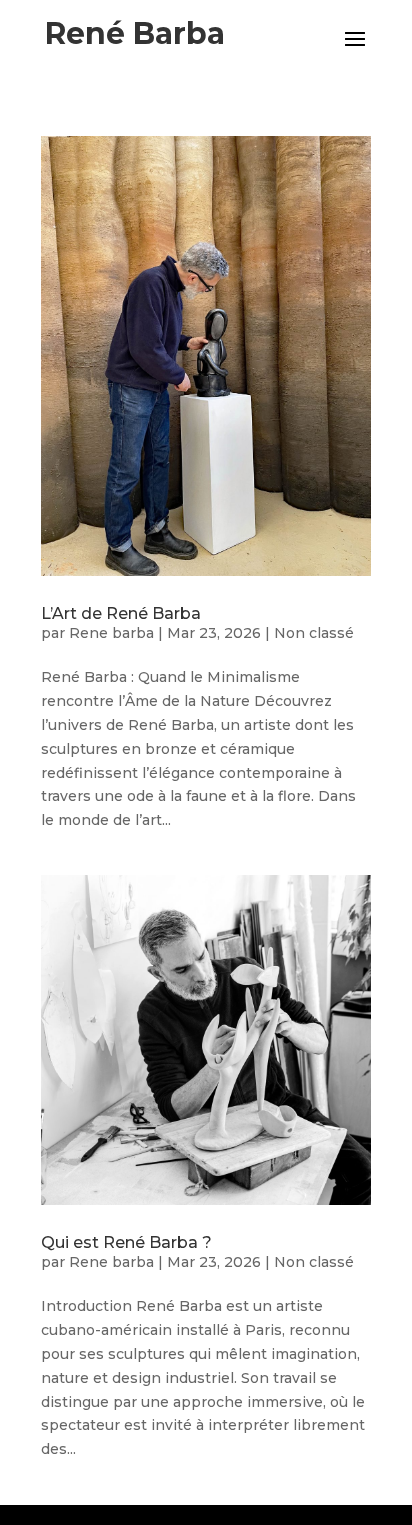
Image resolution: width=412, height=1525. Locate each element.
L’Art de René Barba (121, 613)
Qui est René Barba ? (126, 1242)
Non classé (314, 633)
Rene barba (111, 633)
